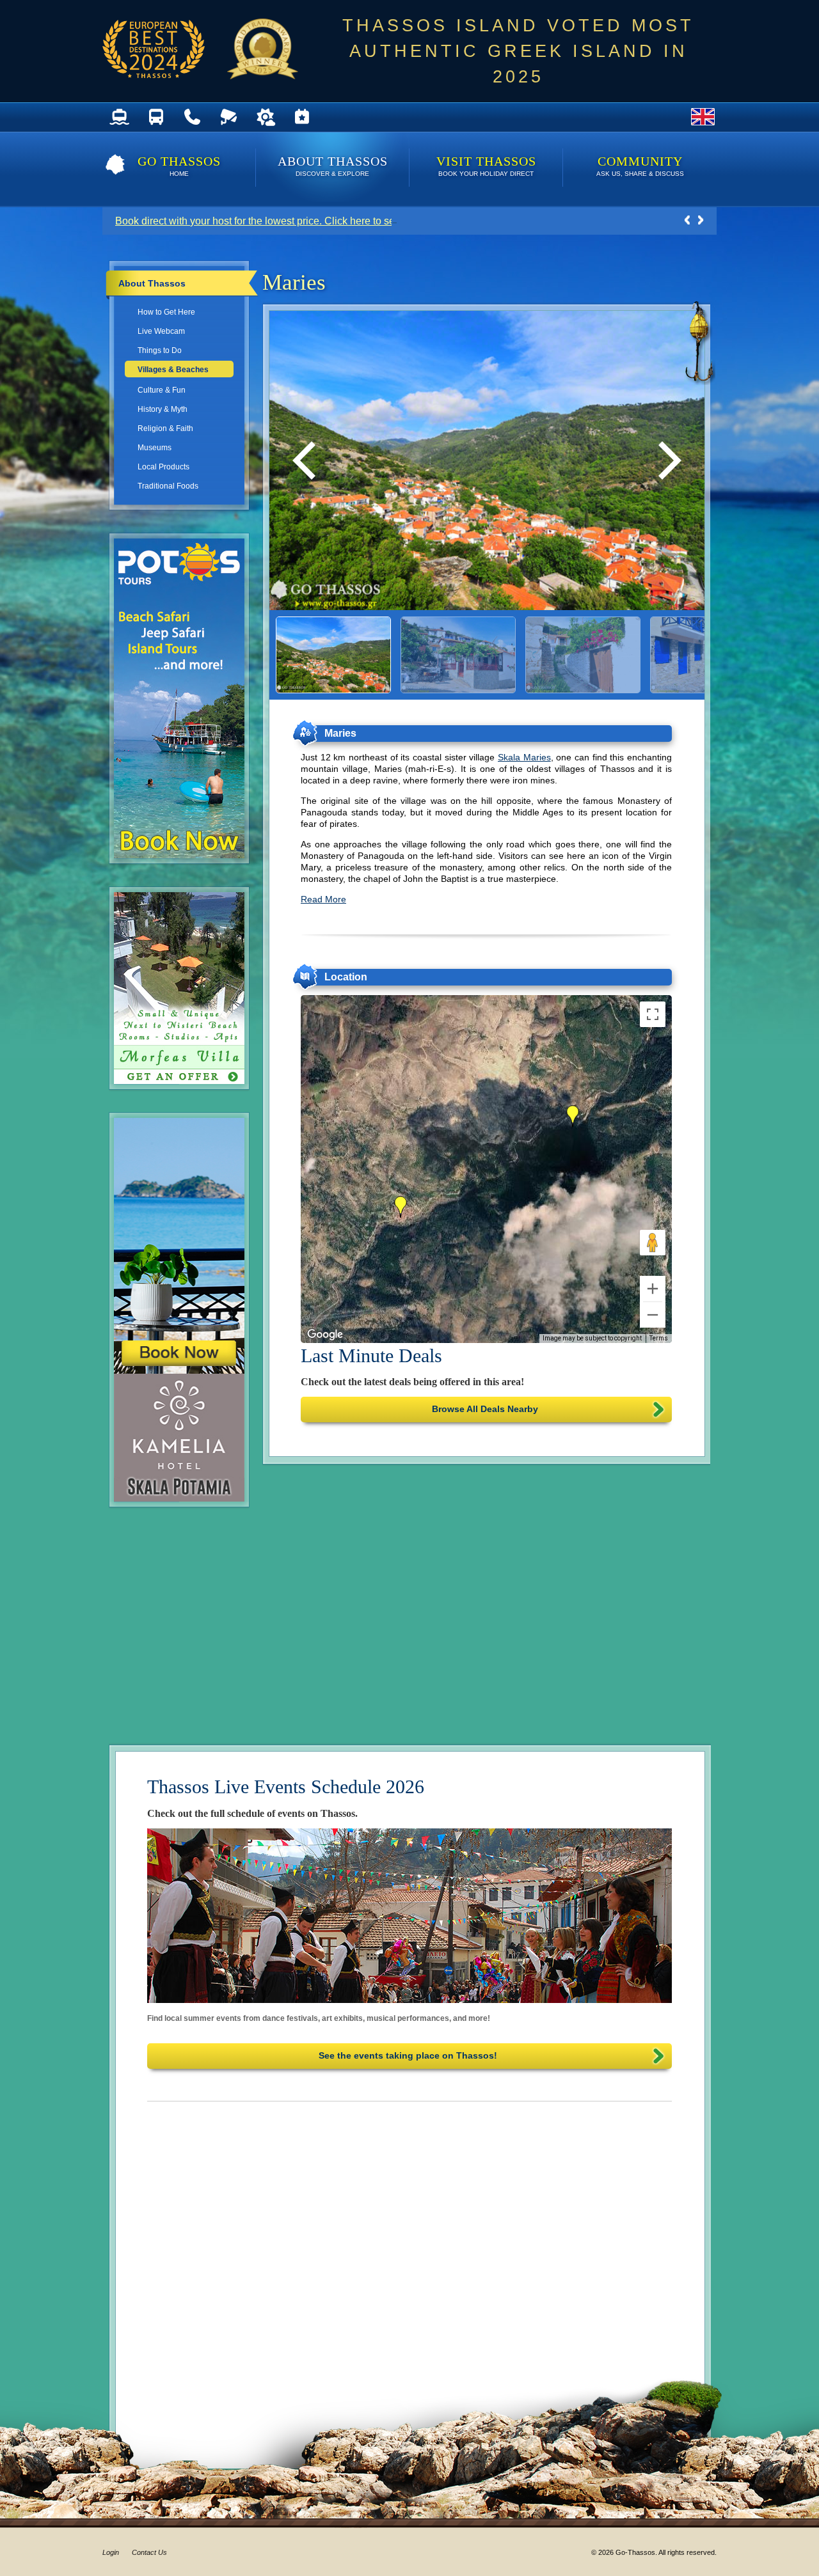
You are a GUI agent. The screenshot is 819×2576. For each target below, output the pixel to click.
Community (640, 166)
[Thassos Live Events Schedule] (302, 117)
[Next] (666, 460)
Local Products (163, 467)
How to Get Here (166, 312)
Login (111, 2552)
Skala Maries (524, 757)
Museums (155, 448)
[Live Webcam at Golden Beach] (229, 117)
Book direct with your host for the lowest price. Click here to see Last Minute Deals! (301, 221)
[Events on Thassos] (409, 1916)
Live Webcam (161, 331)
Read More (323, 899)
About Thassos (333, 166)
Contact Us (149, 2552)
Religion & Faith (165, 428)
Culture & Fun (162, 390)
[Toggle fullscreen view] (653, 1014)
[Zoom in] (653, 1289)
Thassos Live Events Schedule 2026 (286, 1787)
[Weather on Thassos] (265, 117)
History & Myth (163, 409)
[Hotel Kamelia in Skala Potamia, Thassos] (186, 1495)
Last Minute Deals (371, 1355)
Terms (659, 1338)
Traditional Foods (168, 486)
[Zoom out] (653, 1315)
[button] (401, 1207)
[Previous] (308, 460)
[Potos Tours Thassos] (186, 852)
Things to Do (160, 350)
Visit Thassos (486, 166)
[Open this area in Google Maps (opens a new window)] (325, 1335)
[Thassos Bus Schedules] (156, 117)
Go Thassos (179, 166)
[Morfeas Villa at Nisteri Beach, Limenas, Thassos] (186, 1078)
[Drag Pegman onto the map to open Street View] (653, 1243)
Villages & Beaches (173, 370)
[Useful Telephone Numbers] (192, 117)
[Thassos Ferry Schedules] (119, 117)
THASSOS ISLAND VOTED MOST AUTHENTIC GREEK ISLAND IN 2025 (518, 51)
